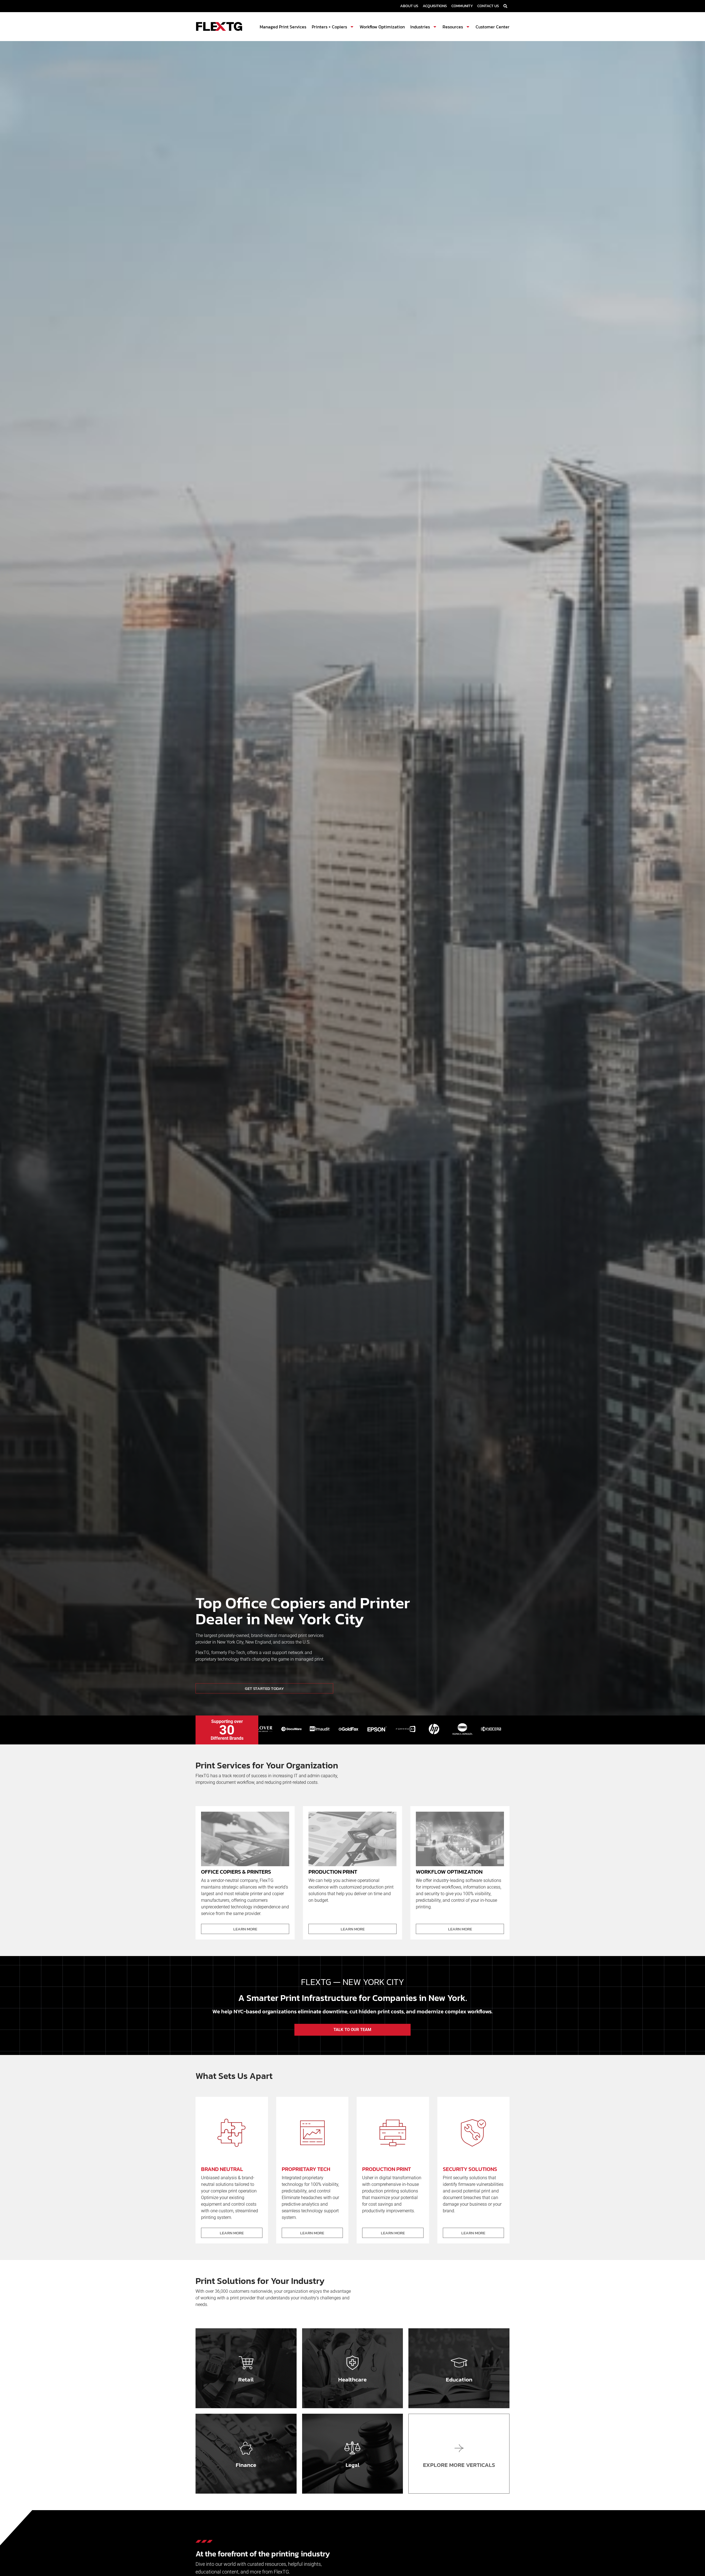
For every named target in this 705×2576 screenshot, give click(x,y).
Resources (453, 27)
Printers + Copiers (329, 27)
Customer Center (493, 27)
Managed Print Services (283, 27)
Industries (420, 27)
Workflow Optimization (382, 27)
